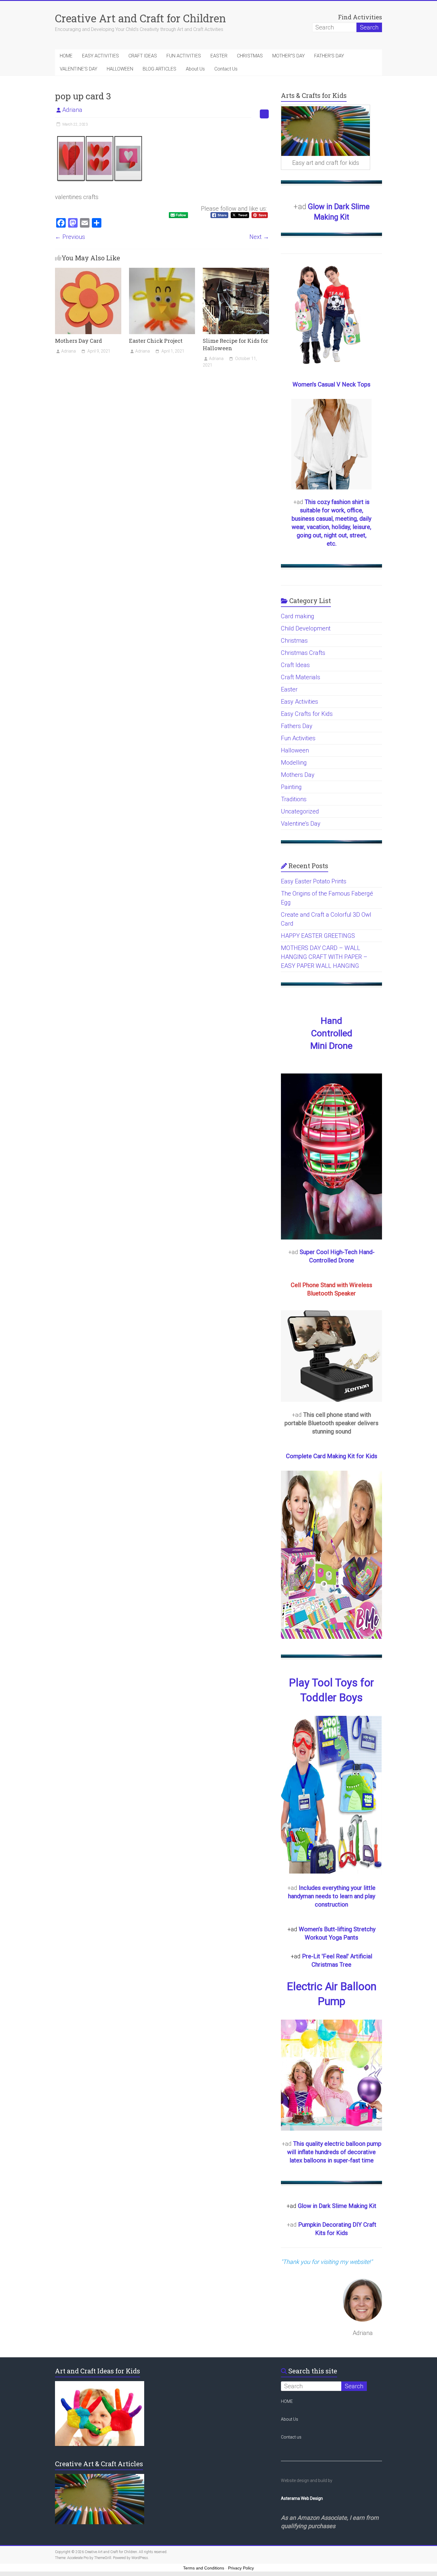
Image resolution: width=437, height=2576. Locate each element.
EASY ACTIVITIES (100, 56)
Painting (291, 787)
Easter (289, 689)
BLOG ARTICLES (159, 69)
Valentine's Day (301, 824)
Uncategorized (300, 811)
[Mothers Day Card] (88, 271)
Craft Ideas (295, 665)
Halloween (295, 750)
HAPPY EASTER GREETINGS (318, 936)
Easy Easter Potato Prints (314, 881)
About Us (195, 69)
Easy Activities (300, 702)
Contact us (291, 2437)
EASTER (219, 56)
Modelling (294, 763)
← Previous (70, 237)
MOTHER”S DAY (289, 56)
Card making (298, 616)
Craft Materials (301, 677)
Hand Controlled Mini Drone (331, 1033)
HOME (66, 56)
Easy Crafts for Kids (307, 714)
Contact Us (226, 69)
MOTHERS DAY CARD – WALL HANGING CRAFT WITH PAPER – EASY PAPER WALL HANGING (324, 957)
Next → (259, 237)
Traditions (294, 799)
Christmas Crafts (303, 653)
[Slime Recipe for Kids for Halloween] (236, 271)
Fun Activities (298, 738)
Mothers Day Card (78, 341)
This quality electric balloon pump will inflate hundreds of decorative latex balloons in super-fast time (334, 2152)
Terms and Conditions (204, 2568)
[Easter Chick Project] (162, 271)
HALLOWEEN (120, 69)
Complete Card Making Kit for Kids (332, 1456)
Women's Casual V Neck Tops (331, 384)
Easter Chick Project (156, 341)
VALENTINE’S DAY (78, 69)
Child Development (306, 628)
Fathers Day (297, 726)
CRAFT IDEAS (143, 56)
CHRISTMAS (250, 56)
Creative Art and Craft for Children (140, 18)
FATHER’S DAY (329, 56)
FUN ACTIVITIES (184, 56)
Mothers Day (298, 775)
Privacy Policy (241, 2568)
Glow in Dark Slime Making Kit (337, 2206)
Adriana (72, 110)
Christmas (294, 641)
